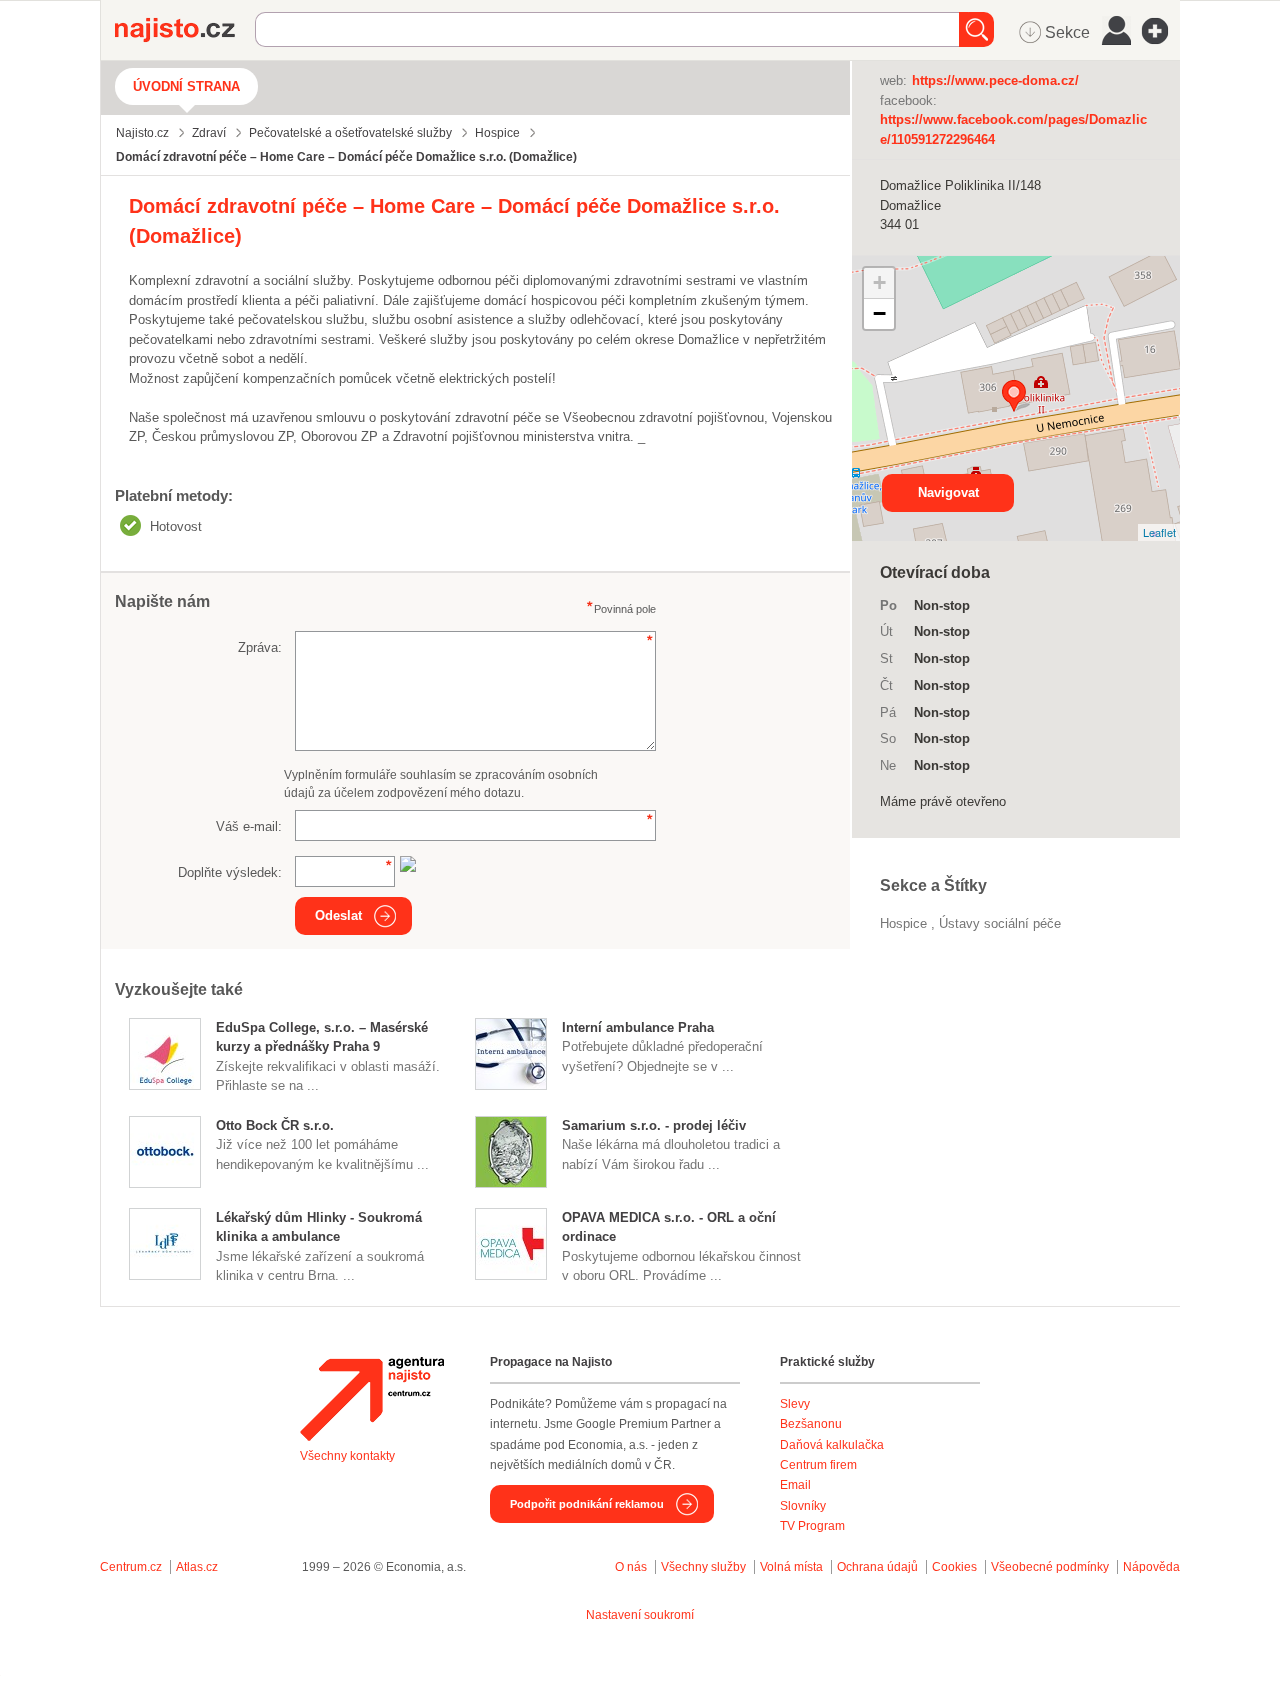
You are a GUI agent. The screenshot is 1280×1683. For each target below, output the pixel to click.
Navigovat (948, 492)
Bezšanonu (811, 1424)
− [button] (879, 313)
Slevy (795, 1404)
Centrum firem (818, 1465)
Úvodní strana (186, 86)
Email (795, 1485)
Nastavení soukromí (640, 1615)
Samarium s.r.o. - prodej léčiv (654, 1125)
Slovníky (803, 1506)
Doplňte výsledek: (230, 872)
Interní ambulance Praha (638, 1027)
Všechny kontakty (347, 1456)
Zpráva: (260, 647)
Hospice (905, 923)
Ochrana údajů (877, 1567)
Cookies (954, 1567)
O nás (631, 1567)
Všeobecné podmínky (1050, 1567)
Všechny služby (705, 1567)
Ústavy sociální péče (1000, 923)
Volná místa (791, 1567)
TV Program (812, 1526)
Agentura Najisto (372, 1399)
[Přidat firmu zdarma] (1161, 31)
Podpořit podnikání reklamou (587, 1504)
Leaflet (1159, 532)
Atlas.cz (197, 1567)
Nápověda (1151, 1567)
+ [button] (879, 282)
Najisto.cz (185, 30)
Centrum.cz (131, 1567)
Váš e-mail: (249, 826)
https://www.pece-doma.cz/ (995, 80)
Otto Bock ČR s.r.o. (275, 1125)
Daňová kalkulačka (832, 1445)
